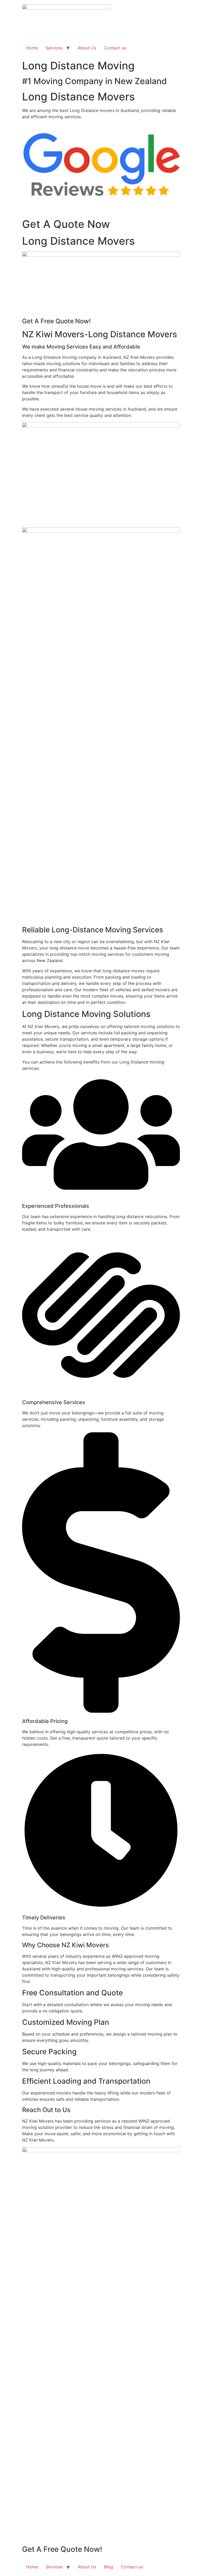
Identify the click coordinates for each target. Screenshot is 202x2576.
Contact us (115, 48)
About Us (87, 48)
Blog (109, 2567)
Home (32, 48)
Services (54, 48)
